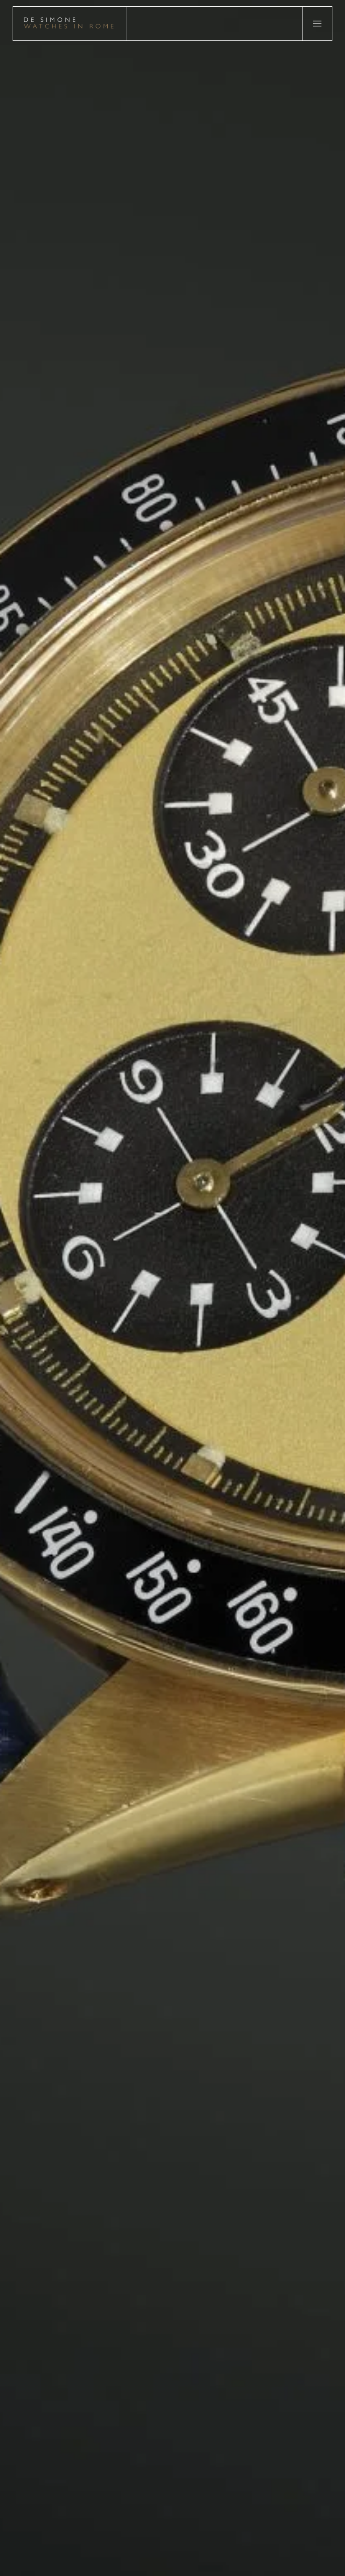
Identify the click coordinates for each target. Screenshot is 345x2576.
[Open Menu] (317, 24)
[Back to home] (70, 24)
